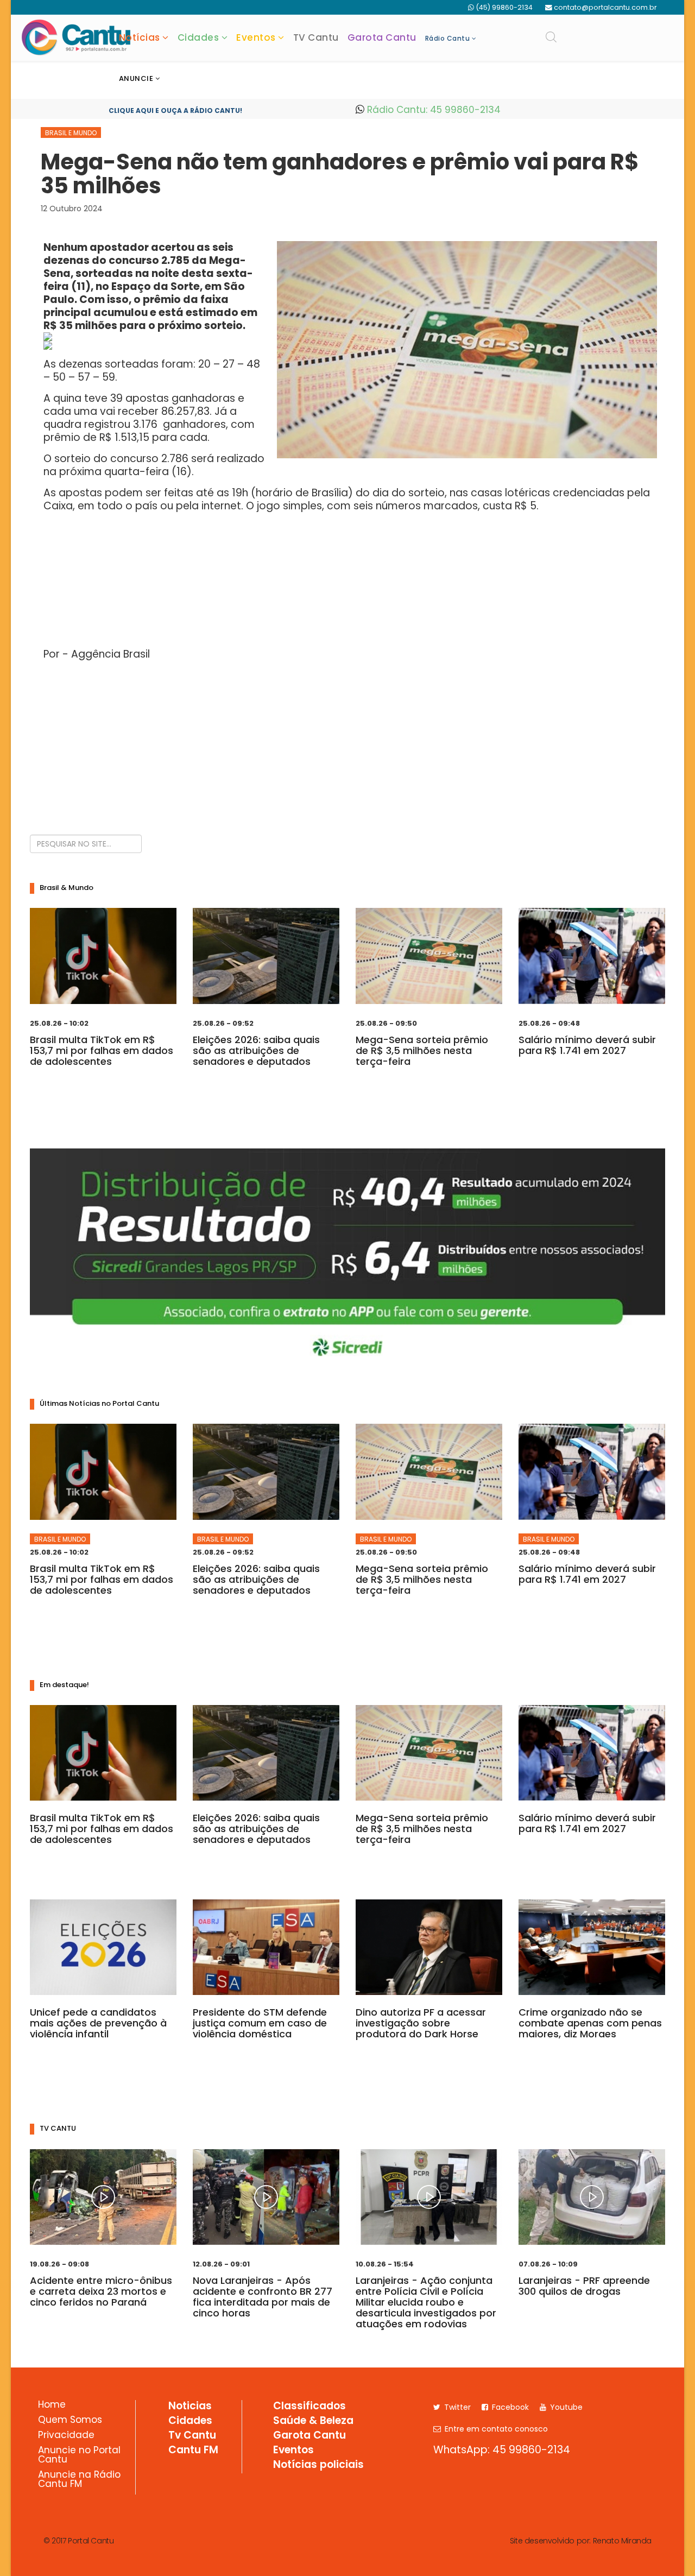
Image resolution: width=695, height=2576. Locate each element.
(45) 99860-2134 (504, 7)
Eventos (256, 37)
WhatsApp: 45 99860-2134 (502, 2450)
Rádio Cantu (448, 38)
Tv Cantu (192, 2436)
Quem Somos (70, 2421)
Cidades (198, 37)
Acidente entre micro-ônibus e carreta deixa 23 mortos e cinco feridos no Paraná (101, 2291)
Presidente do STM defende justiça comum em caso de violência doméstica (260, 2023)
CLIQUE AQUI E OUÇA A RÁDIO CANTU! (175, 111)
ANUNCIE (136, 78)
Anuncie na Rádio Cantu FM (79, 2480)
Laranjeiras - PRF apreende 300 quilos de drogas (584, 2286)
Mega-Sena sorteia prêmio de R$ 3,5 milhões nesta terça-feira (422, 1050)
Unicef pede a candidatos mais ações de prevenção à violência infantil (98, 2023)
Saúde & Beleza (313, 2421)
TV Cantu (316, 37)
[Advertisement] (347, 745)
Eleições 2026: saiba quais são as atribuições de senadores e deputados (256, 1050)
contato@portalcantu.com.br (605, 7)
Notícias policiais (318, 2465)
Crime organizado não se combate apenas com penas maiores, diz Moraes (590, 2023)
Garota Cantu (382, 37)
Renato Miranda (622, 2541)
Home (52, 2405)
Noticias (190, 2407)
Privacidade (66, 2436)
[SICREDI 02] (347, 1259)
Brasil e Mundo (71, 133)
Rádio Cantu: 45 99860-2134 (432, 110)
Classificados (309, 2407)
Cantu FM (193, 2451)
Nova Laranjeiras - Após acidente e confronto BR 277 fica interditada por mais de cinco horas (263, 2297)
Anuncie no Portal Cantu (79, 2456)
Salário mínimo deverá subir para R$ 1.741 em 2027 (587, 1045)
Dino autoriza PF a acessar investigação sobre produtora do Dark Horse (421, 2023)
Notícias (140, 37)
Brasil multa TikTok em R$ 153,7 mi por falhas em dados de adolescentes (102, 1050)
